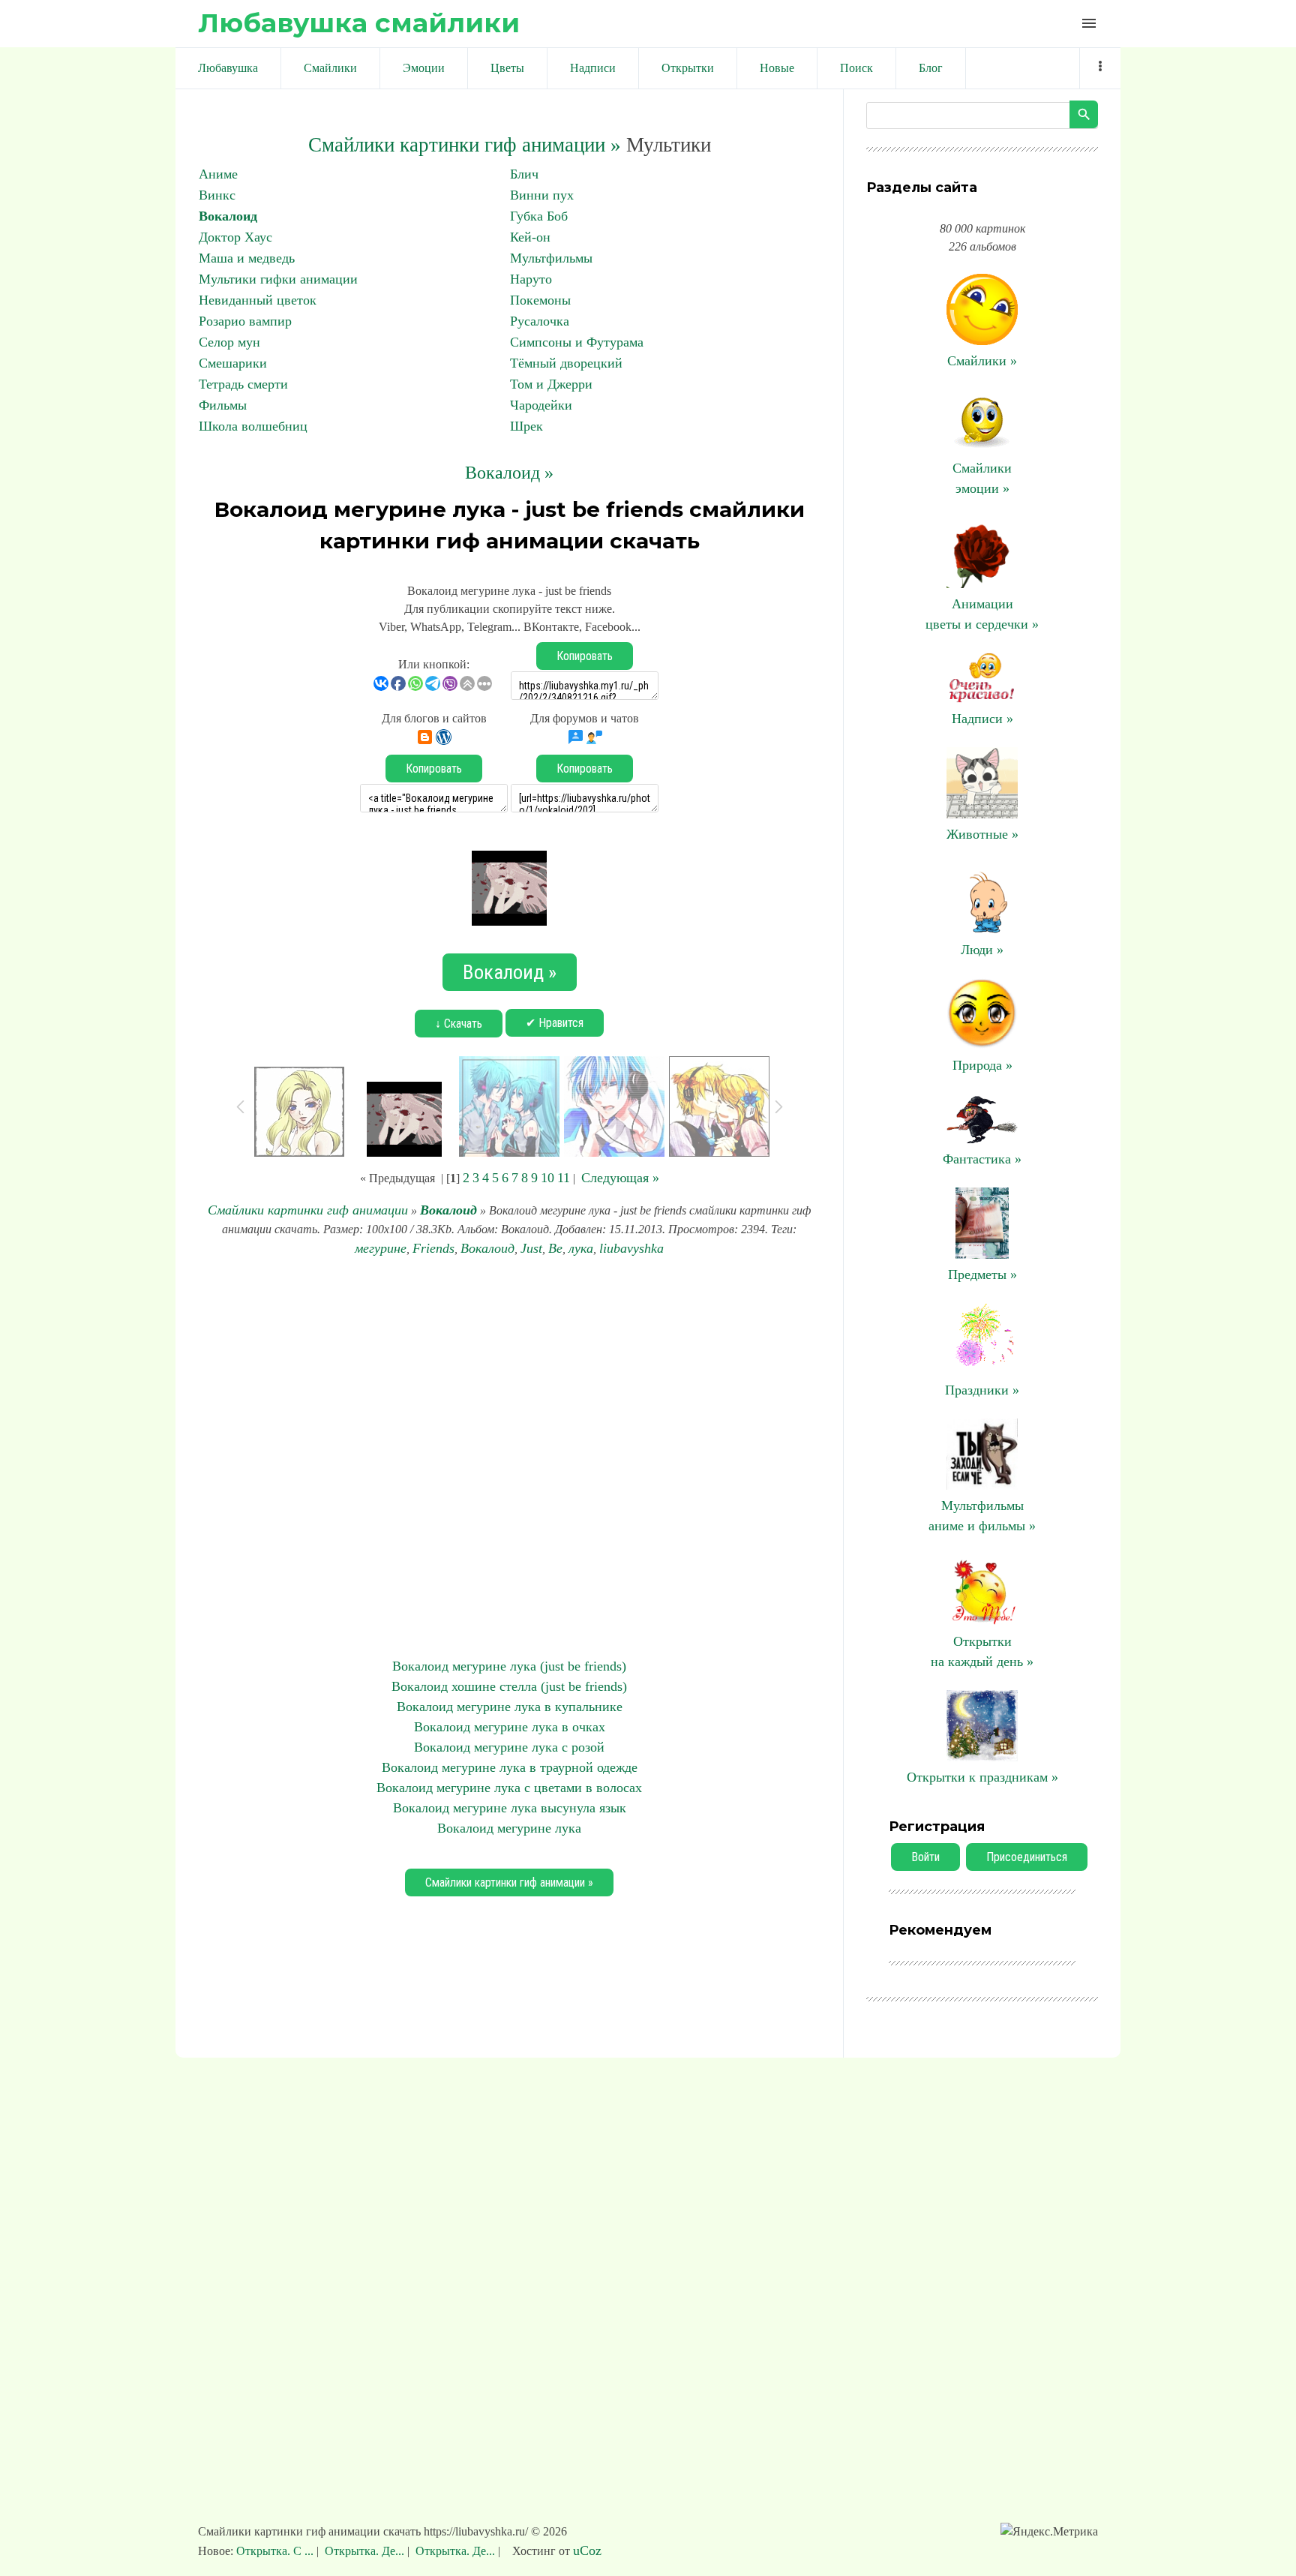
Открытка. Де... (364, 2551)
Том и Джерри (551, 384)
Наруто (531, 279)
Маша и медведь (247, 258)
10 (547, 1178)
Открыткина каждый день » (982, 1651)
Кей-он (530, 237)
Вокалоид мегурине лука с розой (509, 1747)
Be (555, 1248)
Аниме (218, 174)
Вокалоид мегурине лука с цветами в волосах (509, 1788)
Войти (925, 1857)
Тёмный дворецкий (566, 363)
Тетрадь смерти (243, 384)
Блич (524, 174)
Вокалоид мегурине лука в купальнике (510, 1707)
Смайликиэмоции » (982, 478)
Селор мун (229, 342)
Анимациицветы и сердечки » (982, 614)
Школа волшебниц (253, 426)
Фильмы (223, 405)
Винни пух (542, 195)
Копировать (585, 656)
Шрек (526, 426)
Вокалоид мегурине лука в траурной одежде (510, 1767)
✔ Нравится (555, 1023)
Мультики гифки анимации (278, 279)
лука (581, 1248)
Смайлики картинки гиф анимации (308, 1210)
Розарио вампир (245, 321)
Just (531, 1248)
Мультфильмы (551, 258)
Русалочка (540, 321)
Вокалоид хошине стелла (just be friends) (509, 1686)
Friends (433, 1248)
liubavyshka (631, 1248)
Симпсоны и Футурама (577, 342)
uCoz (587, 2550)
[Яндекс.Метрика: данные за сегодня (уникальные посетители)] (1049, 2532)
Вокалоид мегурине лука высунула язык (510, 1808)
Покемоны (540, 300)
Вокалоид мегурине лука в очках (510, 1727)
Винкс (217, 195)
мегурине (381, 1248)
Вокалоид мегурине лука (509, 1828)
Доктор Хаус (235, 237)
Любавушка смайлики (359, 23)
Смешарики (233, 363)
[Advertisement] (509, 1458)
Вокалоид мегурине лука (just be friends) (509, 1666)
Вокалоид (228, 216)
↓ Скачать (459, 1024)
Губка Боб (539, 216)
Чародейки (541, 405)
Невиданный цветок (258, 300)
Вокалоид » (509, 473)
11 (564, 1178)
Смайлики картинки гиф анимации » (465, 145)
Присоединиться (1027, 1857)
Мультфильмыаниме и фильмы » (982, 1516)
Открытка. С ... (276, 2551)
